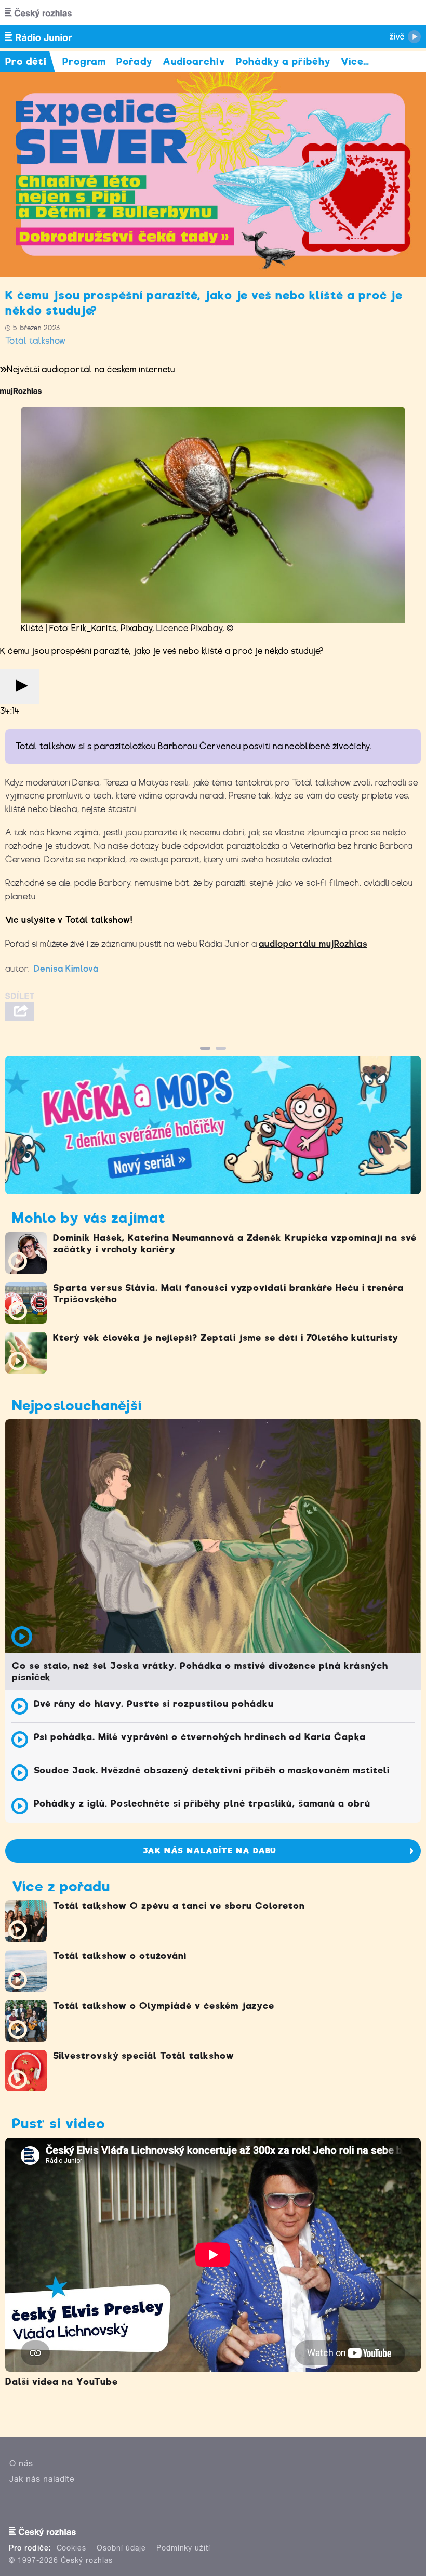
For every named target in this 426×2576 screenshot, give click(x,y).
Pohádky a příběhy (283, 62)
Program (84, 62)
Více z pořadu (61, 1886)
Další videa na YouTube (62, 2382)
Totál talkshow (36, 341)
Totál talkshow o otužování (120, 1956)
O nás (21, 2463)
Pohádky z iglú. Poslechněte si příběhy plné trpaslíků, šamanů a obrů (202, 1803)
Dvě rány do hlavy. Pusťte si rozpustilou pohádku (154, 1704)
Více (355, 62)
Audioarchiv (194, 62)
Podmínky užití (183, 2548)
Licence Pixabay (189, 628)
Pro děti (26, 62)
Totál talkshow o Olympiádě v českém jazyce (164, 2006)
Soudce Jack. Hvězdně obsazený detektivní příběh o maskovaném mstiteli (212, 1770)
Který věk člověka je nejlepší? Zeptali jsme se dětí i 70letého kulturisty (226, 1338)
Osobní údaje (121, 2548)
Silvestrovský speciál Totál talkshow (144, 2056)
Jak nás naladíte (42, 2479)
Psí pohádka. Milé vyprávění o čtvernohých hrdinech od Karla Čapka (200, 1737)
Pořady (134, 62)
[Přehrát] (20, 687)
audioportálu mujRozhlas (313, 944)
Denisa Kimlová (66, 969)
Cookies (72, 2548)
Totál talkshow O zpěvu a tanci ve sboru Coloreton (179, 1906)
